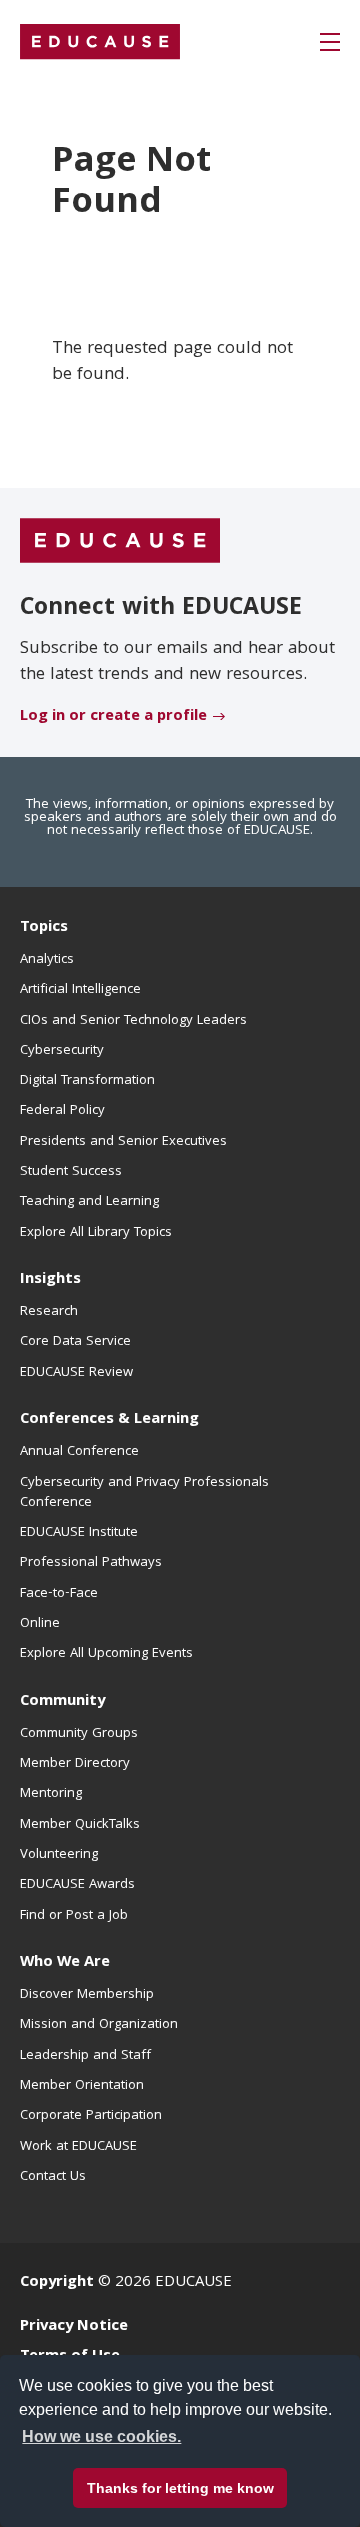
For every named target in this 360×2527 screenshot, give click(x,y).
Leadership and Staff (85, 2056)
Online (40, 1624)
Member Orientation (82, 2086)
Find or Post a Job (74, 1916)
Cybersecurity (62, 1051)
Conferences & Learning (109, 1420)
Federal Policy (62, 1111)
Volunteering (59, 1855)
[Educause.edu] (120, 541)
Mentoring (51, 1794)
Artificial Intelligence (80, 990)
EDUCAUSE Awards (77, 1885)
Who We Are (65, 1963)
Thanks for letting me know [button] (180, 2488)
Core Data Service (75, 1342)
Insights (50, 1280)
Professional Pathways (91, 1563)
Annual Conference (79, 1452)
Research (49, 1312)
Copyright (57, 2283)
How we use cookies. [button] (101, 2436)
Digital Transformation (87, 1081)
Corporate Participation (91, 2116)
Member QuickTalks (80, 1825)
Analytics (47, 960)
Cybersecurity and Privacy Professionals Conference (144, 1493)
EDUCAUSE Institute (79, 1533)
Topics (44, 928)
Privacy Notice (74, 2327)
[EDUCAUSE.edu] (100, 42)
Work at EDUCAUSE (78, 2147)
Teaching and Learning (89, 1202)
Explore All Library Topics (96, 1233)
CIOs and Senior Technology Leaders (133, 1021)
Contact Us (53, 2177)
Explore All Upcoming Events (106, 1654)
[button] (330, 42)
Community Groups (79, 1734)
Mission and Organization (99, 2025)
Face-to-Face (59, 1594)
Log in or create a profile (113, 717)
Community (62, 1702)
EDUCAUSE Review (76, 1373)
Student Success (71, 1172)
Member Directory (75, 1764)
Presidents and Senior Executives (123, 1142)
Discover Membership (87, 1995)
